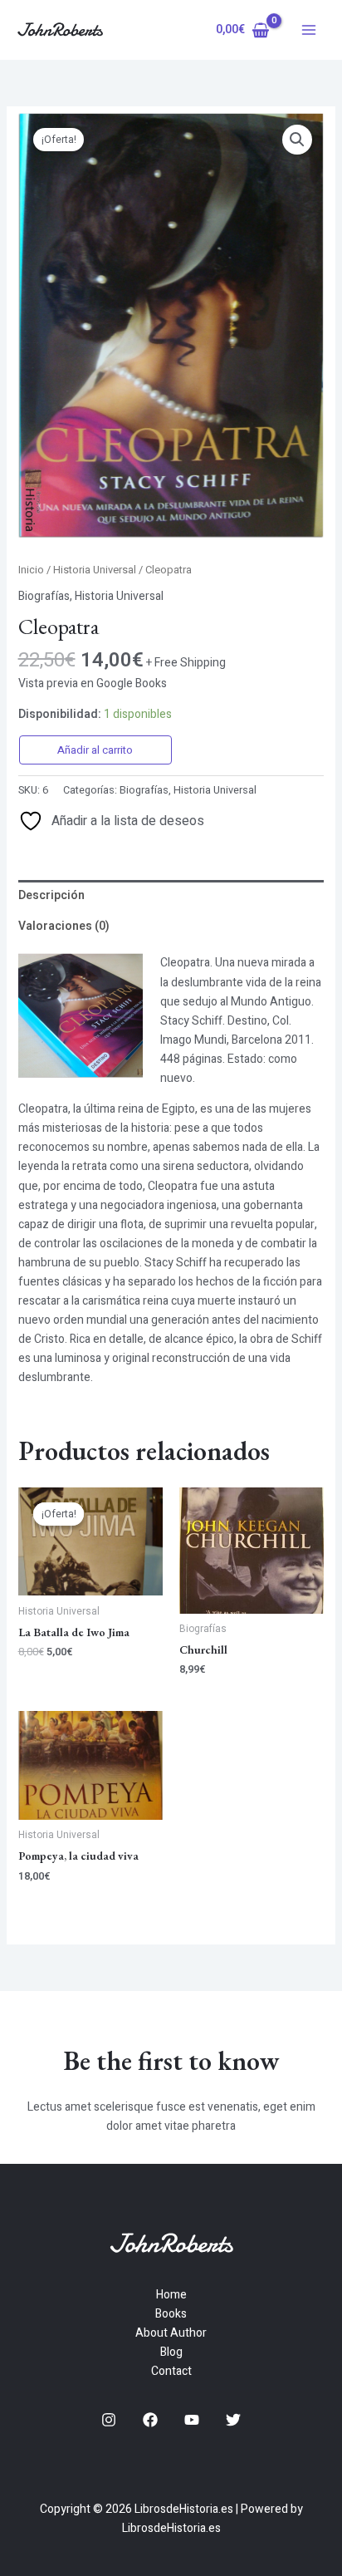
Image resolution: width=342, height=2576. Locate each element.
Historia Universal (95, 570)
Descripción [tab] (51, 895)
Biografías (44, 596)
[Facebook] (150, 2420)
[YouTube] (192, 2420)
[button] (297, 140)
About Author (171, 2333)
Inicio (31, 570)
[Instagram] (109, 2420)
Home (171, 2295)
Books (171, 2314)
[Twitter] (233, 2420)
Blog (171, 2352)
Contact (171, 2371)
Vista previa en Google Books (93, 683)
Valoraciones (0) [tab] (64, 926)
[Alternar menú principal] (309, 30)
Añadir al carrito (95, 750)
